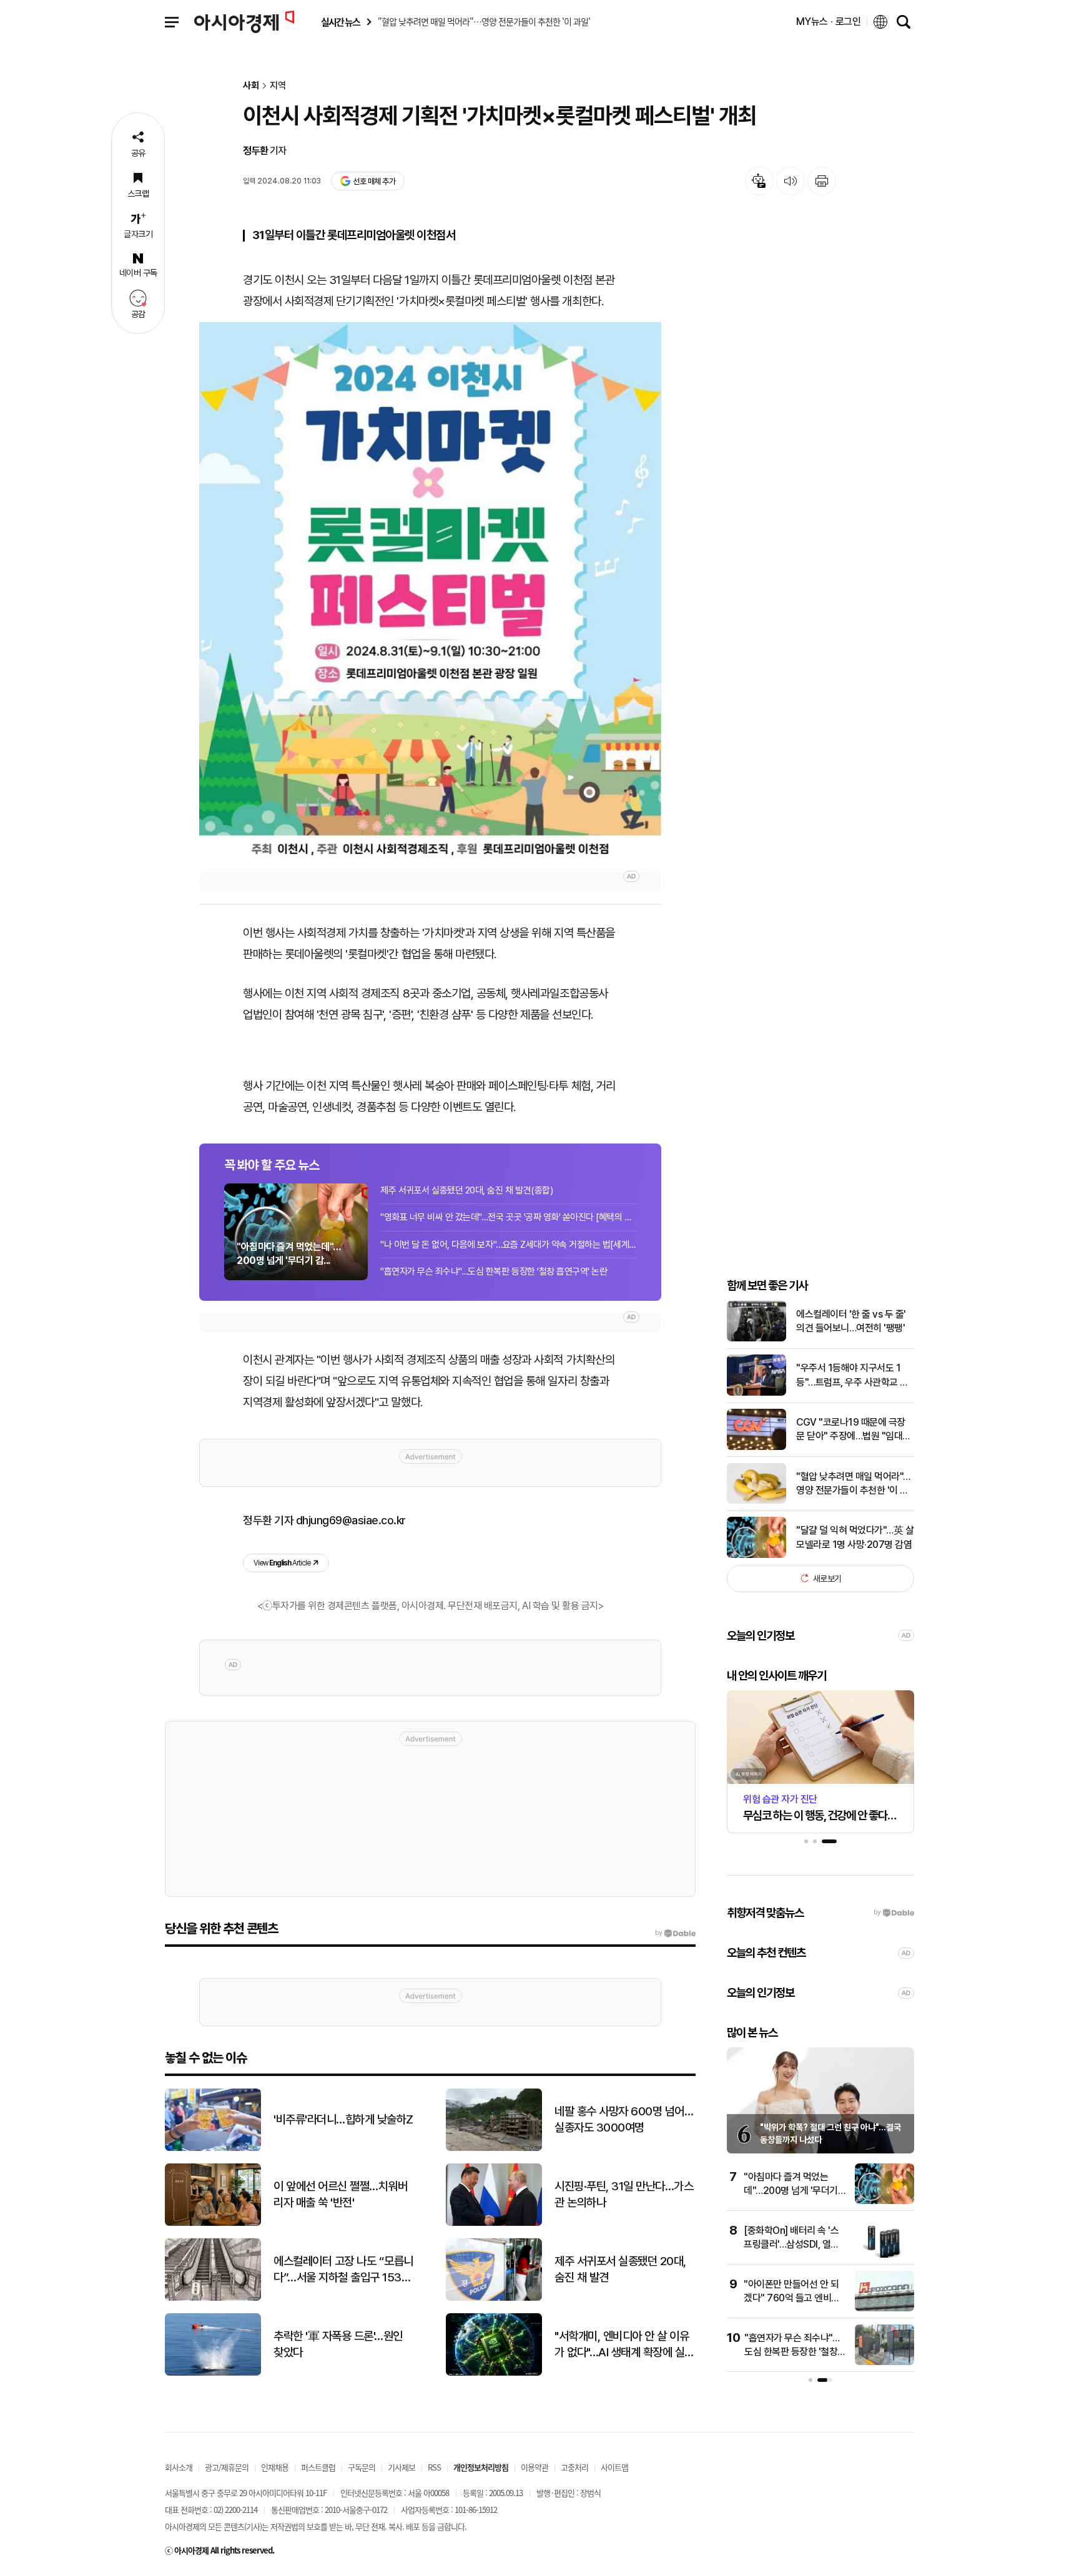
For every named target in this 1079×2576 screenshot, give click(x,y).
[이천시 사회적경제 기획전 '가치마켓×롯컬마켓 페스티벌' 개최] (430, 591)
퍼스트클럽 (318, 2467)
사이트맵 (614, 2467)
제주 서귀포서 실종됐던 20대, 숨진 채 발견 (620, 2270)
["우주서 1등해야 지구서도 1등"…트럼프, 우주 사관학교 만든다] (756, 1393)
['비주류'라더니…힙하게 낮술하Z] (213, 2148)
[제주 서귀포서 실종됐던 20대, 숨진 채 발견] (494, 2298)
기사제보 (402, 2467)
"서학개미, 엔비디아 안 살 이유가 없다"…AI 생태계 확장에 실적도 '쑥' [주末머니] (624, 2345)
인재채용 (275, 2467)
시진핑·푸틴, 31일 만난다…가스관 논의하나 (624, 2195)
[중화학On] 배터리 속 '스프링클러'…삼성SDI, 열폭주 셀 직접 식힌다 (791, 2245)
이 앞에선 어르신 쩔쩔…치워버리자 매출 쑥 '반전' (340, 2195)
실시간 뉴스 (340, 22)
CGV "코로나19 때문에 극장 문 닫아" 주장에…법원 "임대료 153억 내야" (854, 1430)
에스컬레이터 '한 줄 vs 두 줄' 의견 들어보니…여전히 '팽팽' (851, 1320)
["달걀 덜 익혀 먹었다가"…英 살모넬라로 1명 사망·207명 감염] (756, 1555)
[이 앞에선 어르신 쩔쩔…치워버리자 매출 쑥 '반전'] (213, 2223)
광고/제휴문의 (227, 2467)
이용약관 (535, 2467)
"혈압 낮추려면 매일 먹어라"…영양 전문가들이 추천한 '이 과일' (853, 1484)
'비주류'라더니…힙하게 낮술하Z (343, 2119)
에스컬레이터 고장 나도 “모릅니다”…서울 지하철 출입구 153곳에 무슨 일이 (343, 2270)
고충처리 (574, 2467)
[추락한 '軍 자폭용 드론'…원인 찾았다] (213, 2373)
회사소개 (179, 2467)
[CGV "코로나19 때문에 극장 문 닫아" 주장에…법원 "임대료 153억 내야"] (756, 1447)
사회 (251, 86)
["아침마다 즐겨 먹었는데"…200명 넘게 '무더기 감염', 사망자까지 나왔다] (884, 2201)
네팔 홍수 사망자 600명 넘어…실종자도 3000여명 (624, 2120)
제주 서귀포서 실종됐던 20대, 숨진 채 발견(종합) (466, 1190)
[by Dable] (675, 1933)
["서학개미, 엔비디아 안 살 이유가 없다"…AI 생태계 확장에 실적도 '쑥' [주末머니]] (494, 2373)
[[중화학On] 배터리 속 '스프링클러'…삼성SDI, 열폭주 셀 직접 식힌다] (884, 2255)
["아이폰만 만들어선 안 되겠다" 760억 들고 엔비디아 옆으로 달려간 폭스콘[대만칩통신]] (884, 2309)
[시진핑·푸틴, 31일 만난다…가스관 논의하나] (494, 2223)
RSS (434, 2467)
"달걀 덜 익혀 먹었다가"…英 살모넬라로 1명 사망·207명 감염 (855, 1537)
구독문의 (362, 2467)
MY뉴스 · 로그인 (829, 22)
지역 (278, 86)
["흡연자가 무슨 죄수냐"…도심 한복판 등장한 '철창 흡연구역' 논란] (884, 2362)
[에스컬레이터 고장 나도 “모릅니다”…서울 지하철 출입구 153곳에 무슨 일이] (213, 2298)
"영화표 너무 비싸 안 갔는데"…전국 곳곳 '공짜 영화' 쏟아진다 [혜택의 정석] (508, 1217)
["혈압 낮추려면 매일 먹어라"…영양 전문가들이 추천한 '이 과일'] (756, 1501)
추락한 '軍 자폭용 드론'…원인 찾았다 (338, 2344)
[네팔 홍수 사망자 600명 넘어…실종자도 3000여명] (494, 2148)
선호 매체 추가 (374, 181)
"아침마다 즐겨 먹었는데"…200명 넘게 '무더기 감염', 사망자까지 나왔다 (791, 2191)
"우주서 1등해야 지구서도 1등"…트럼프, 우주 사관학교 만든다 (852, 1376)
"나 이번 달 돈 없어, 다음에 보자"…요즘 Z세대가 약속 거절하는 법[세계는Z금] (508, 1245)
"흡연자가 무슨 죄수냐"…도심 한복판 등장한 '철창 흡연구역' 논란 (494, 1271)
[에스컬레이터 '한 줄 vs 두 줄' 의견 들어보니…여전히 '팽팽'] (756, 1339)
